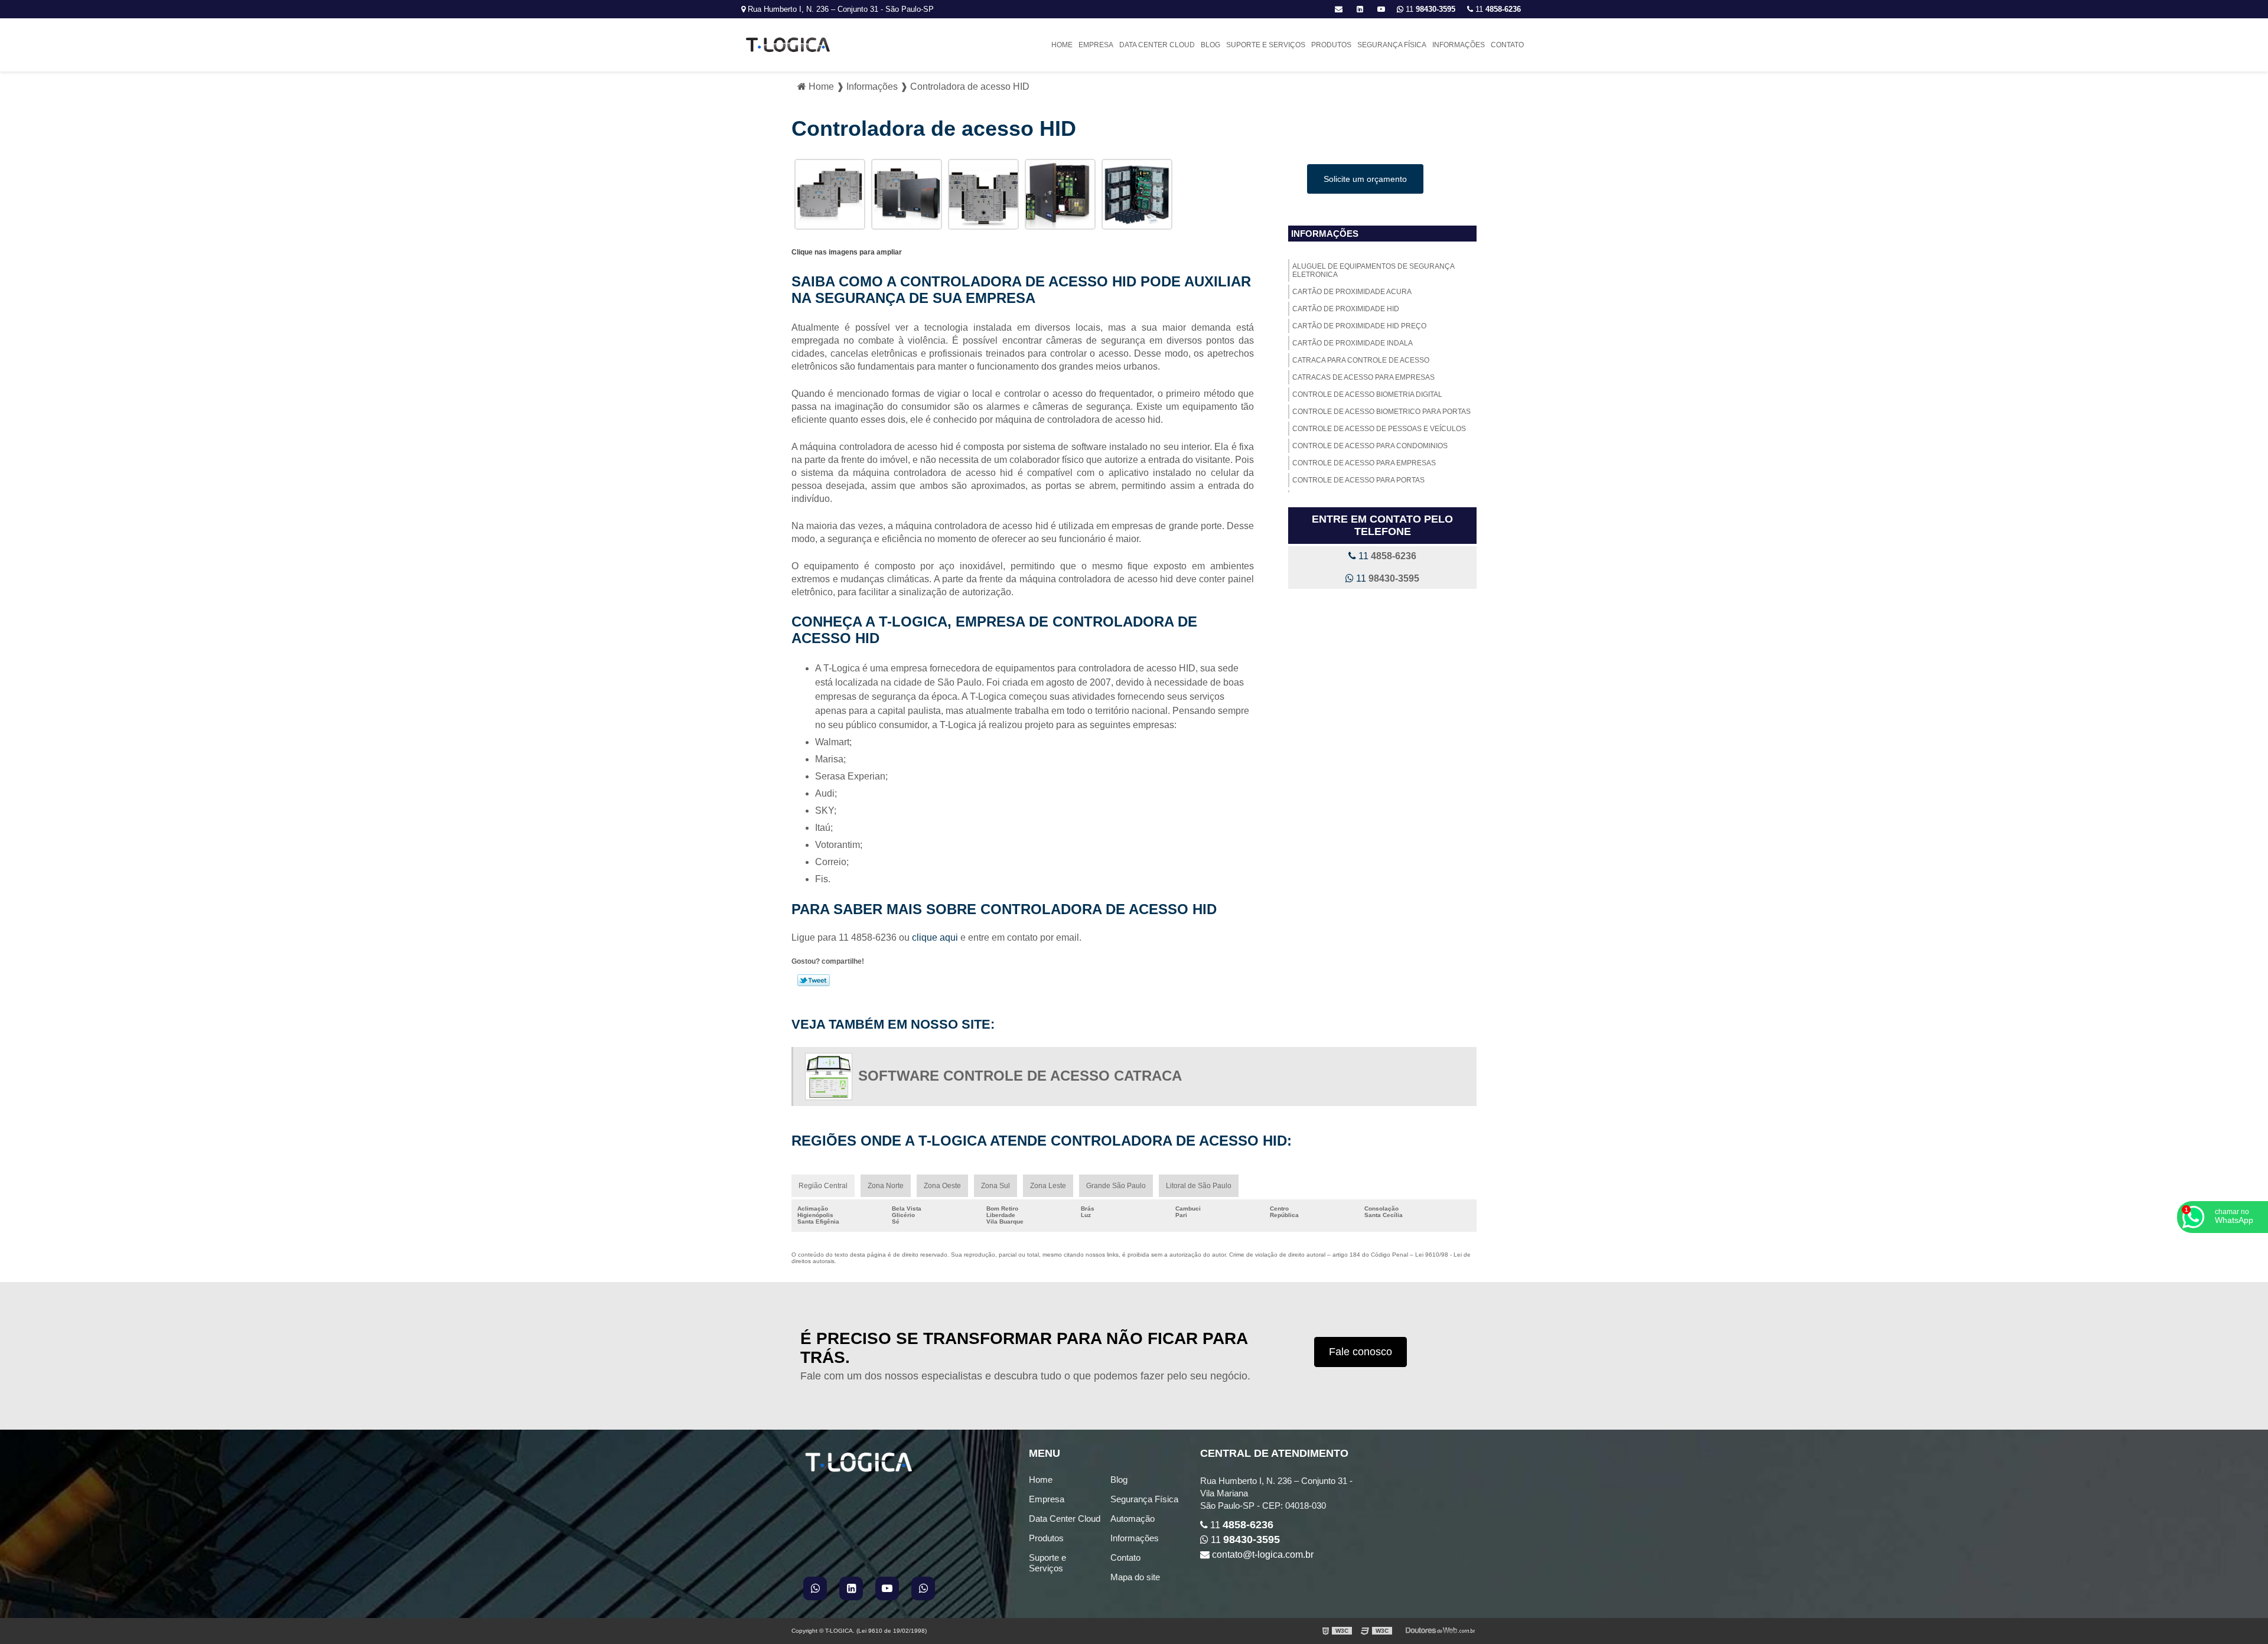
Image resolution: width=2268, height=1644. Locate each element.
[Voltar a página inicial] (788, 44)
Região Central (823, 1186)
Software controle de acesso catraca (1020, 1076)
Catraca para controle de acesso (1361, 360)
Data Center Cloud (1157, 45)
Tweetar (814, 980)
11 (1497, 9)
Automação (1133, 1519)
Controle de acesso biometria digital (1367, 394)
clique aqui (935, 937)
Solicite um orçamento (1365, 179)
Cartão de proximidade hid (1346, 309)
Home (1062, 45)
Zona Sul (995, 1186)
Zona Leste (1048, 1186)
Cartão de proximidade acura (1352, 292)
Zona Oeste (942, 1186)
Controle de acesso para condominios (1370, 446)
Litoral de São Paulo (1199, 1186)
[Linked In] (1360, 9)
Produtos (1331, 45)
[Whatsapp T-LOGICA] (1400, 9)
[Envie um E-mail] (1339, 9)
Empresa (1096, 45)
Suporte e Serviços (1266, 45)
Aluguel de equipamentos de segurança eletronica (1373, 270)
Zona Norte (886, 1186)
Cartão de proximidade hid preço (1359, 326)
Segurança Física (1392, 45)
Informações (1459, 45)
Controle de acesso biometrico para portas (1381, 412)
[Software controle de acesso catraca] (832, 1077)
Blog (1210, 45)
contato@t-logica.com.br (1262, 1555)
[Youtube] (1381, 9)
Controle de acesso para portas (1358, 480)
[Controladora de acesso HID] (830, 194)
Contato (1507, 45)
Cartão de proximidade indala (1353, 343)
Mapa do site (1135, 1577)
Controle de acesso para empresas (1364, 463)
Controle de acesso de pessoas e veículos (1379, 429)
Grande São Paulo (1116, 1186)
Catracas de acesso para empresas (1363, 377)
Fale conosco (1361, 1352)
